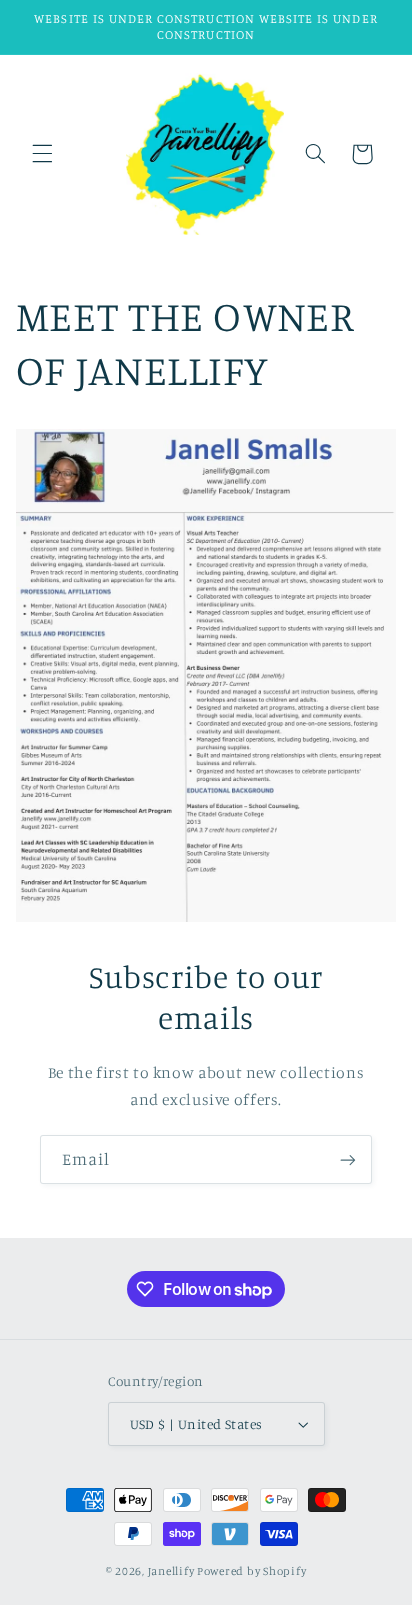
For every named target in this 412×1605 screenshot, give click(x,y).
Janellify (171, 1571)
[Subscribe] (348, 1159)
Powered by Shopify (251, 1571)
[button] (42, 154)
